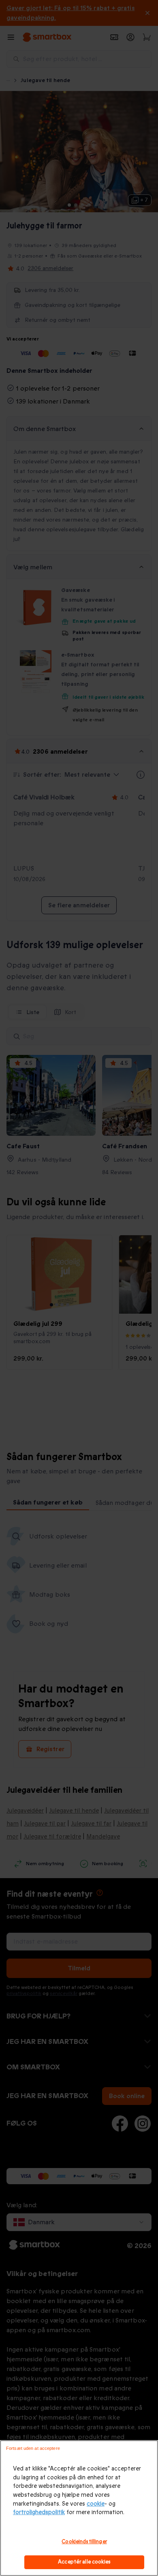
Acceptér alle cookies (84, 2562)
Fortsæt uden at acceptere (33, 2448)
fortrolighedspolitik (39, 2512)
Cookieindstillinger (84, 2542)
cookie (96, 2504)
